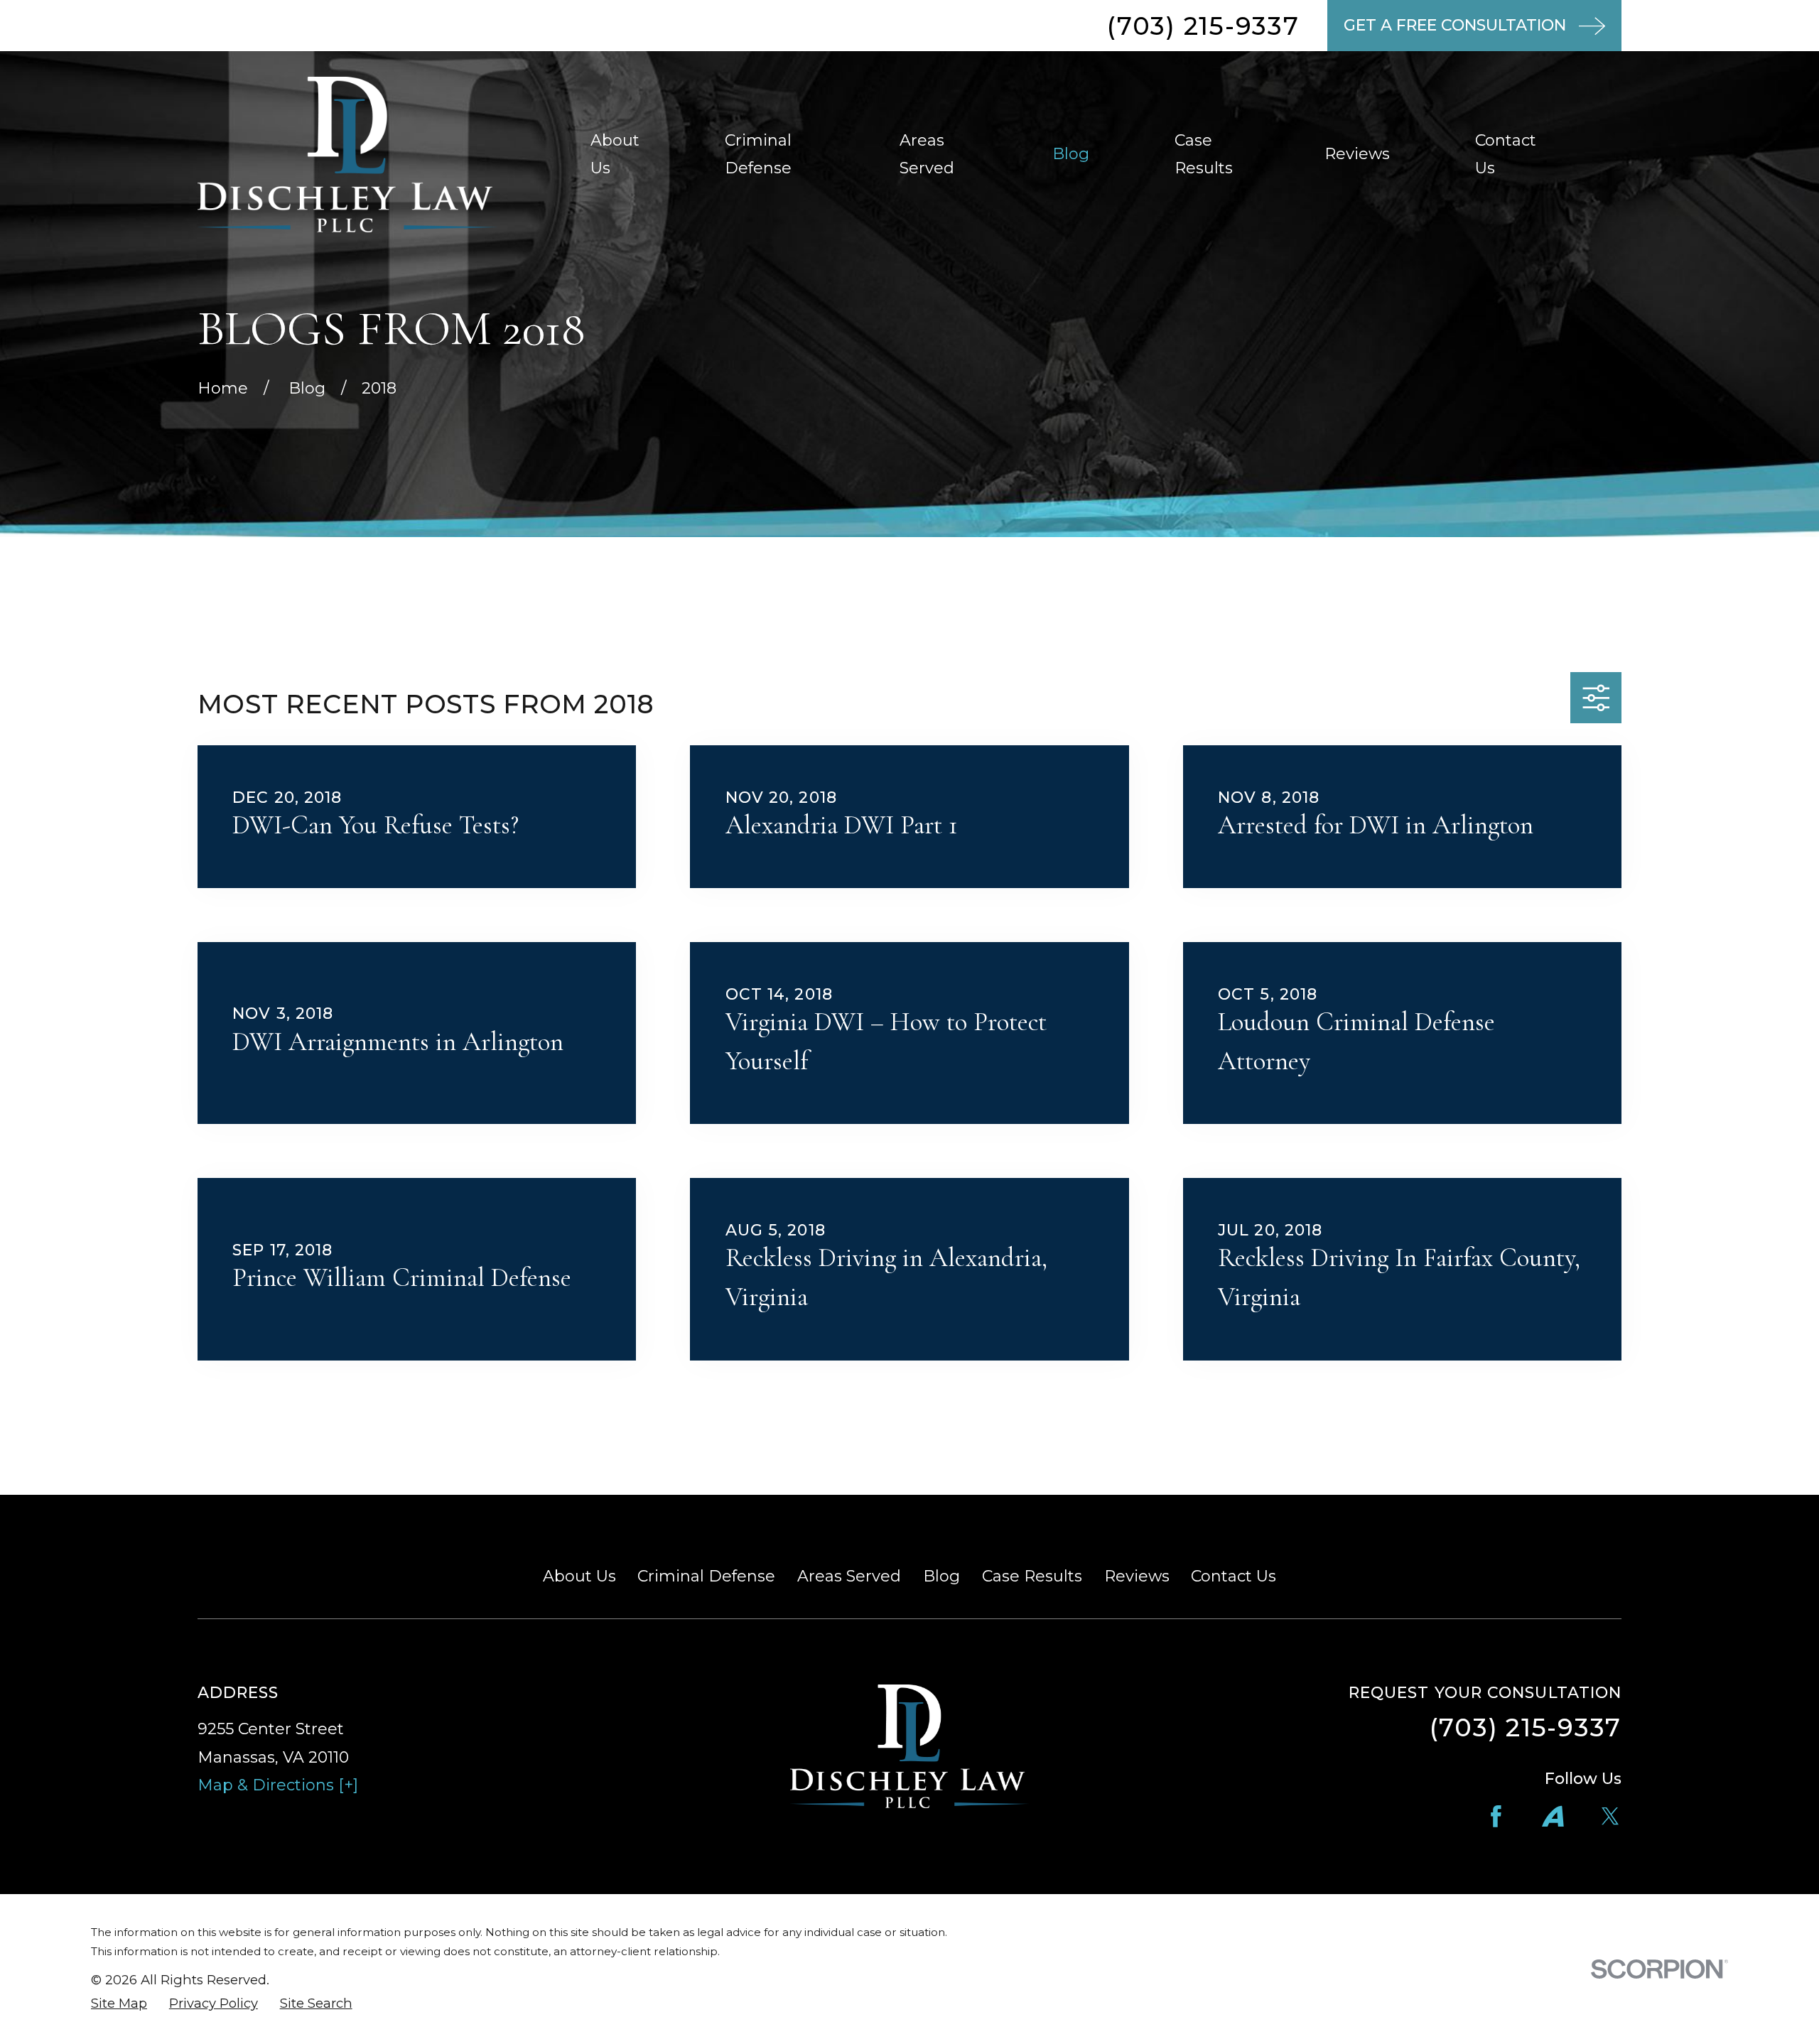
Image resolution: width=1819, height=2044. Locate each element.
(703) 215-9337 (1203, 26)
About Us (579, 1576)
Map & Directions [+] (278, 1785)
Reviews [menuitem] (1357, 154)
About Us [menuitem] (615, 155)
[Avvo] (1553, 1816)
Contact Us (1234, 1576)
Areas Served (849, 1576)
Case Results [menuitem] (1204, 155)
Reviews (1137, 1576)
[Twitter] (1610, 1816)
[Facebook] (1496, 1816)
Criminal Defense (706, 1576)
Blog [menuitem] (1071, 154)
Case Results (1032, 1576)
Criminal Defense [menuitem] (758, 155)
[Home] (347, 155)
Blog (941, 1576)
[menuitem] (119, 2004)
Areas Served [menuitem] (927, 155)
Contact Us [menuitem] (1506, 155)
